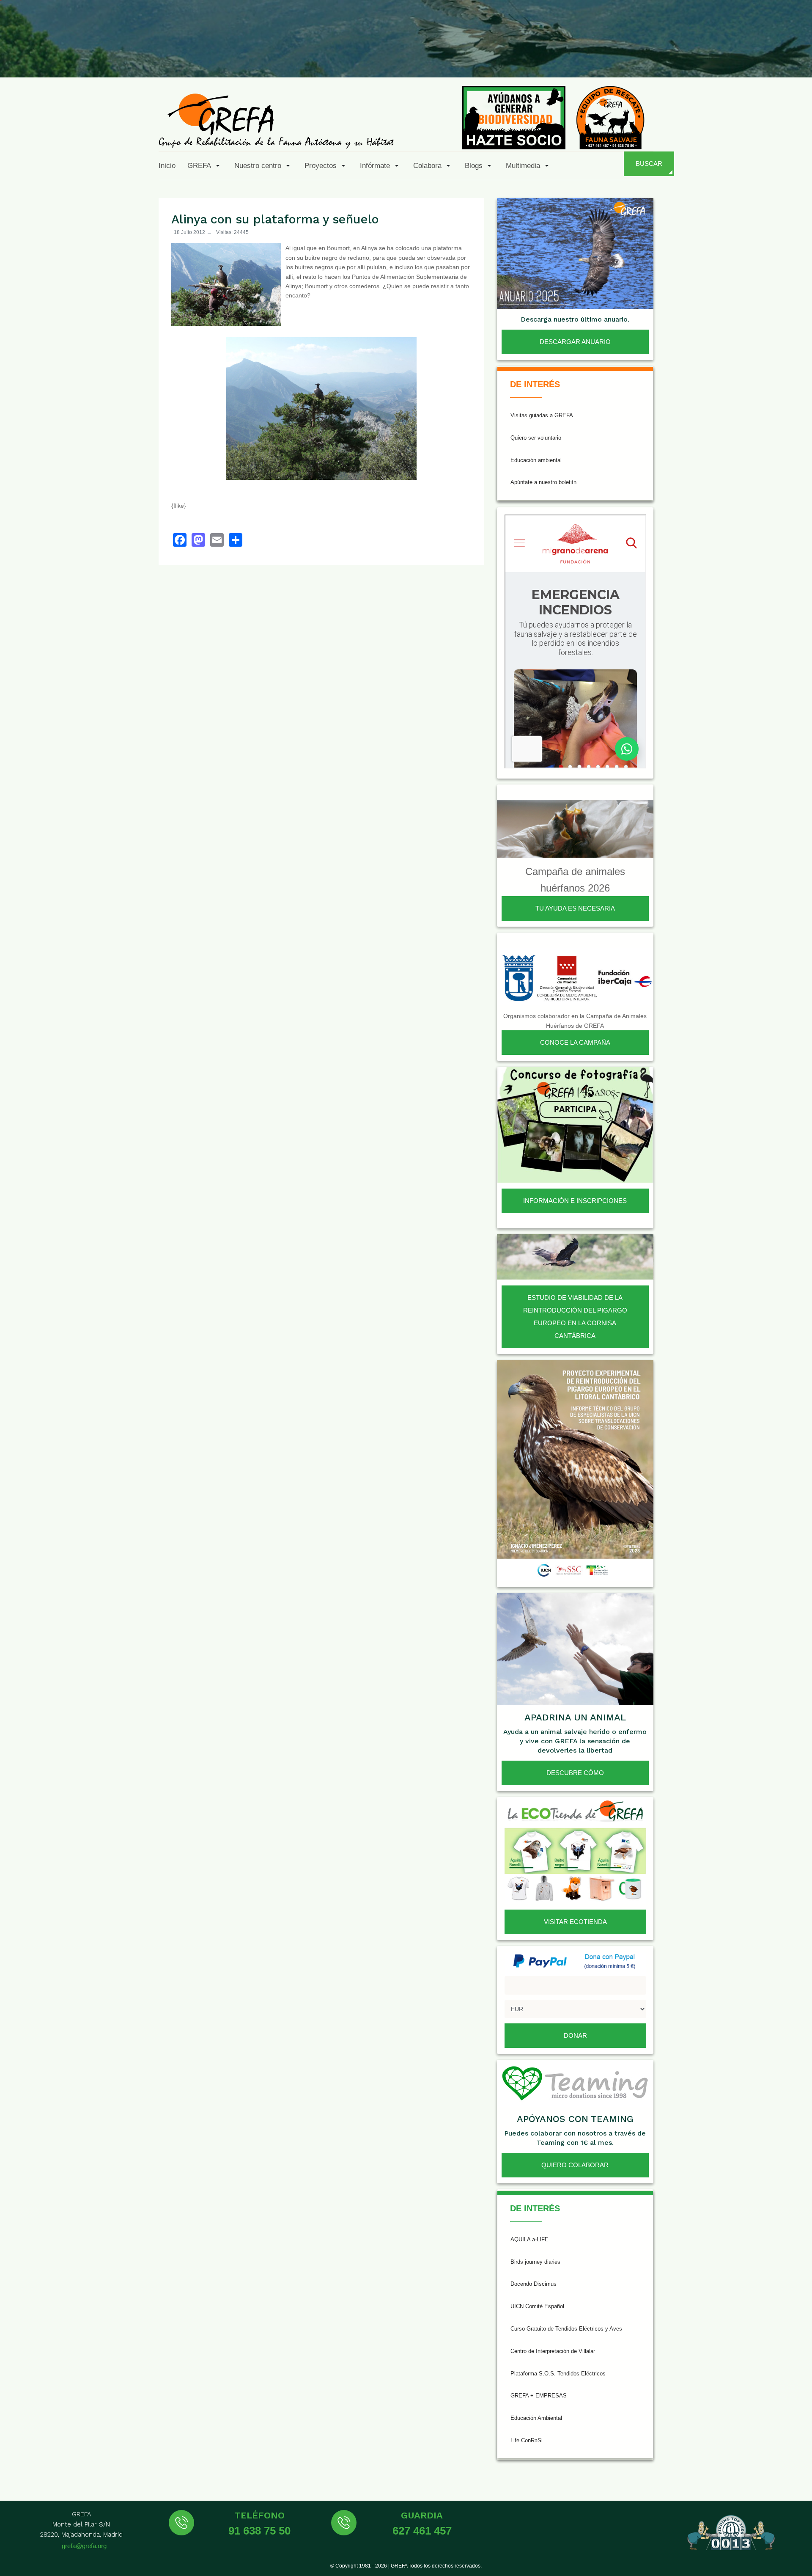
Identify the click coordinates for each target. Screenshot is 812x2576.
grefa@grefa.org (84, 2546)
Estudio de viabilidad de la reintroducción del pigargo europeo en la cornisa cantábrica (575, 1317)
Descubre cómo (575, 1773)
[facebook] (652, 58)
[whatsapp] (776, 58)
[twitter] (673, 58)
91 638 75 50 (259, 2531)
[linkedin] (755, 58)
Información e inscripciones (575, 1201)
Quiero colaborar (575, 2165)
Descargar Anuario (575, 342)
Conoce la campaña (575, 1042)
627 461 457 (422, 2531)
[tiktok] (714, 58)
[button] (205, 165)
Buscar (649, 164)
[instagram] (693, 58)
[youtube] (735, 58)
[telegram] (796, 58)
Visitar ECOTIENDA (575, 1922)
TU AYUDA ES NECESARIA (575, 908)
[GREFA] (276, 120)
